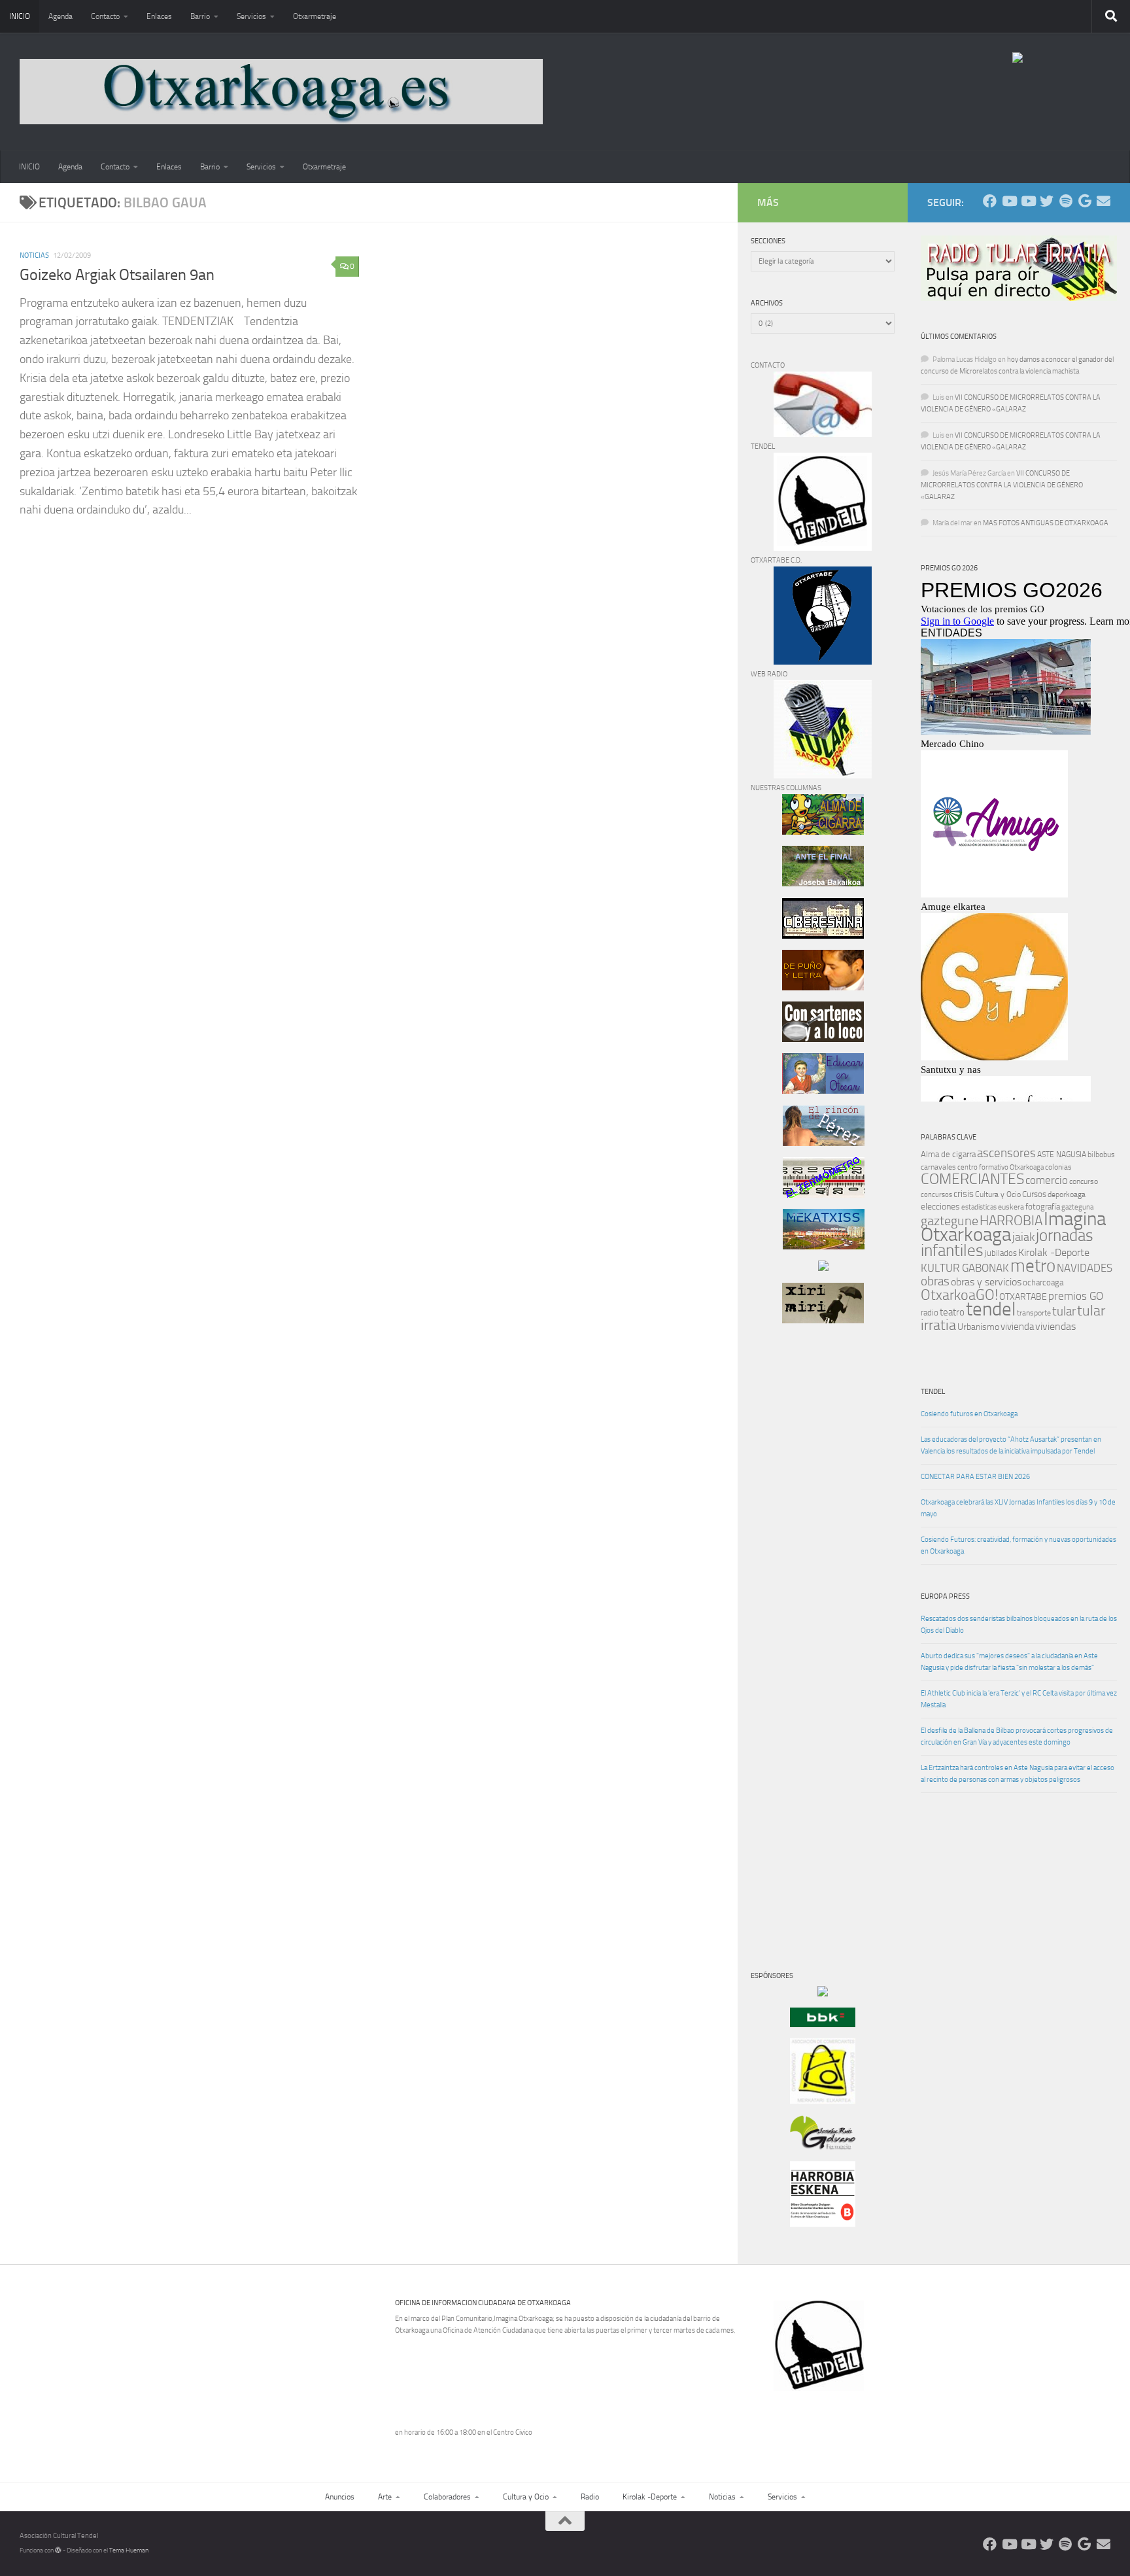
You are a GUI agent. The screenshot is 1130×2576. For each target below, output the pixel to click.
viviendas (1055, 1327)
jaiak (1023, 1237)
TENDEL (933, 1392)
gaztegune (950, 1221)
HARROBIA (1011, 1221)
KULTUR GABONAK (965, 1268)
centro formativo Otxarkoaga (1001, 1167)
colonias (1058, 1167)
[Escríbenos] (1104, 201)
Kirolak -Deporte (1054, 1253)
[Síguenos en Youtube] (1009, 201)
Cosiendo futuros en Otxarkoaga (969, 1414)
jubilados (1001, 1253)
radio (930, 1313)
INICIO (20, 16)
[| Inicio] (281, 92)
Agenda (60, 16)
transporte (1034, 1313)
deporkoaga (1067, 1194)
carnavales (938, 1167)
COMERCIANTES (972, 1179)
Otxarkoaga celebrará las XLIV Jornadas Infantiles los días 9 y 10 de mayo (1018, 1508)
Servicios (251, 16)
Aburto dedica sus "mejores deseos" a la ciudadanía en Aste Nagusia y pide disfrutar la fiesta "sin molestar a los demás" (1009, 1662)
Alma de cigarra (948, 1154)
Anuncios (340, 2497)
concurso (1084, 1181)
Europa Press (945, 1596)
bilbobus (1101, 1155)
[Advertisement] (790, 1557)
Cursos (1034, 1194)
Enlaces (159, 16)
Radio (590, 2497)
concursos (936, 1195)
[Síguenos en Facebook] (990, 201)
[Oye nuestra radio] (1066, 201)
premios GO (1076, 1296)
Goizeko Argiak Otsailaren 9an (117, 275)
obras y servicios (986, 1282)
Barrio (200, 16)
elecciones (940, 1207)
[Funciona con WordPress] (58, 2550)
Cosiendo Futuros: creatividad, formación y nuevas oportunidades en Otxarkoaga (1019, 1545)
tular (1064, 1311)
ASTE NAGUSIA (1062, 1155)
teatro (952, 1312)
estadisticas (979, 1207)
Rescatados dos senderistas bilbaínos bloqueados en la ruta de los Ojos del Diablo (1019, 1625)
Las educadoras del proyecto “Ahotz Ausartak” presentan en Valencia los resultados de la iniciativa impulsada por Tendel (1011, 1445)
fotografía (1043, 1207)
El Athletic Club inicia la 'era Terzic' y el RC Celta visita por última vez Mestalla (1019, 1699)
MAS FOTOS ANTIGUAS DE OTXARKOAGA (1046, 523)
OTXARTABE (1023, 1297)
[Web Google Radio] (1085, 201)
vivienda (1017, 1327)
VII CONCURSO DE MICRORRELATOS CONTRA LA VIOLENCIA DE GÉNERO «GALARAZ (1002, 485)
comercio (1047, 1180)
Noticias (34, 255)
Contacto (105, 16)
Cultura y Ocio (998, 1194)
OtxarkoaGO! (959, 1295)
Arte (385, 2497)
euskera (1011, 1207)
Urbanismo (978, 1327)
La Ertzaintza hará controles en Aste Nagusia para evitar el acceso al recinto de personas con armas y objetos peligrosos (1018, 1774)
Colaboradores (447, 2497)
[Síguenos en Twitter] (1047, 201)
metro (1033, 1266)
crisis (964, 1194)
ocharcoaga (1043, 1282)
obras (935, 1281)
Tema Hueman (129, 2550)
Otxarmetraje (315, 16)
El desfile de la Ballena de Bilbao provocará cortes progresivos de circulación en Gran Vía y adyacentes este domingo (1017, 1736)
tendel (991, 1309)
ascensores (1006, 1153)
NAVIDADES (1085, 1268)
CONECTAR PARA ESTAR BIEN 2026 (975, 1477)
